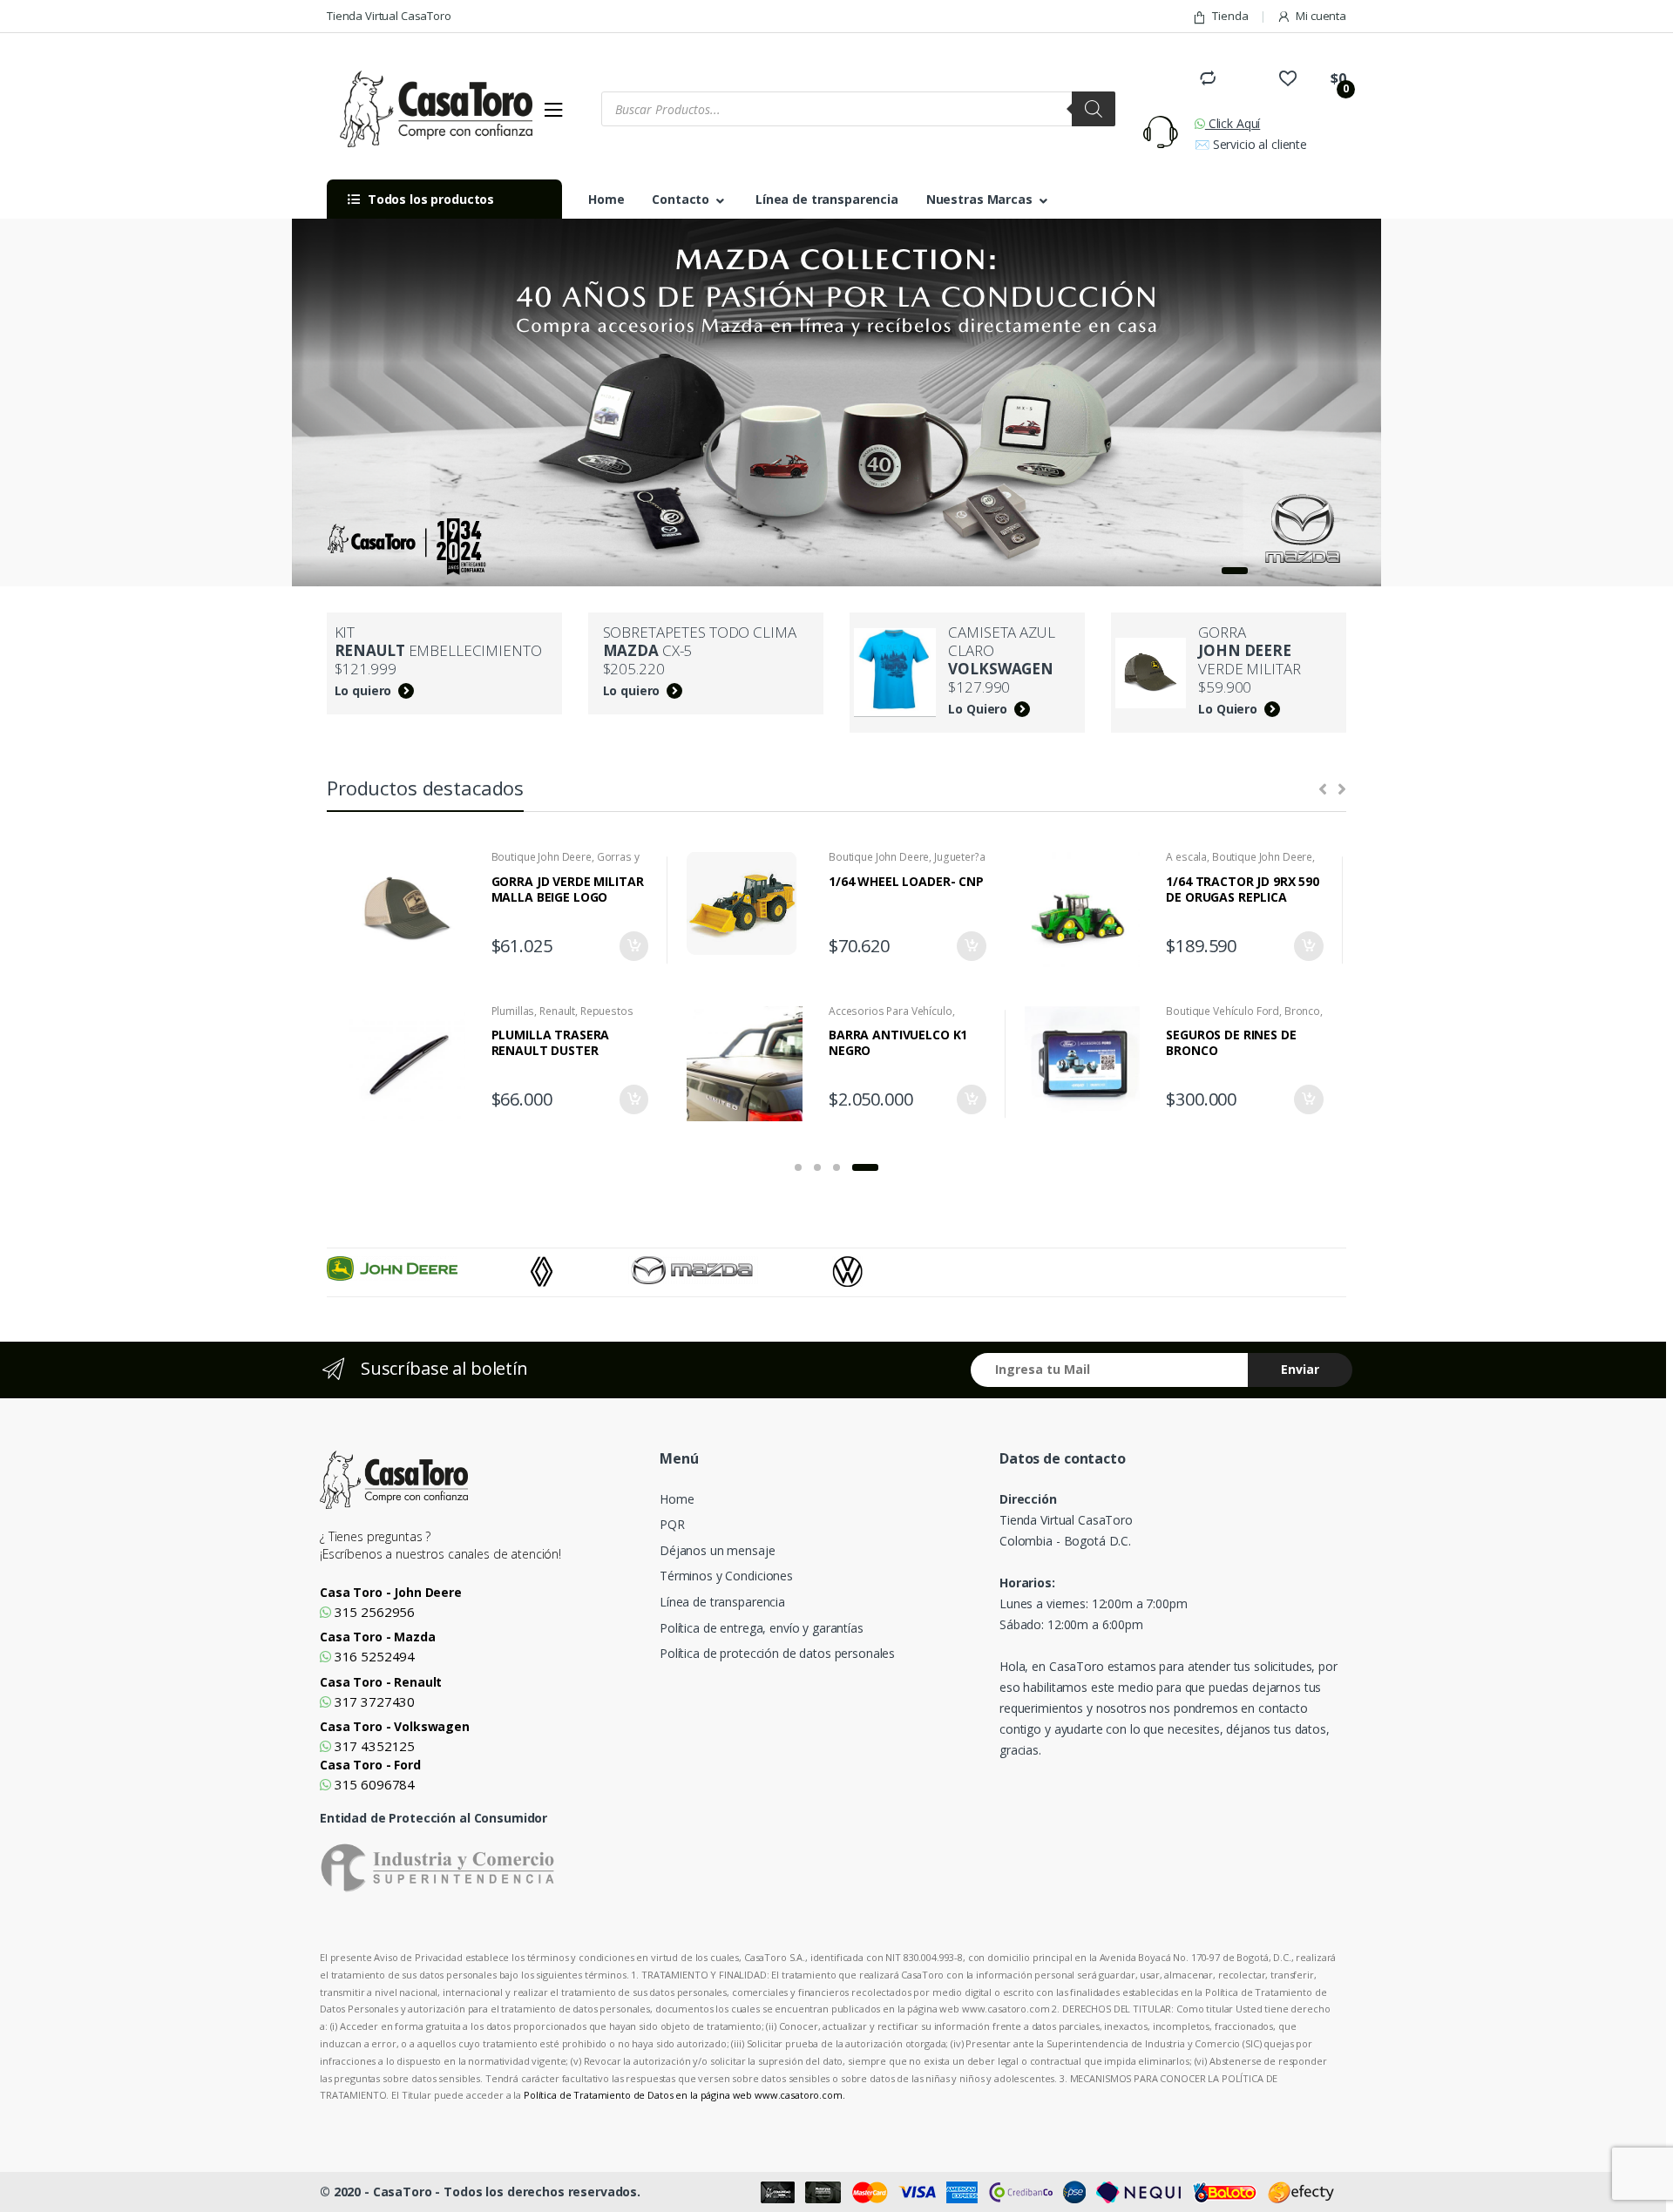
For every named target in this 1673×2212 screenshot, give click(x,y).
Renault (557, 1011)
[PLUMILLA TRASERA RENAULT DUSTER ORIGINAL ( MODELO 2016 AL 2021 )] (414, 1064)
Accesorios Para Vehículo (891, 1011)
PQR (672, 1524)
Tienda (1230, 16)
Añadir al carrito (633, 946)
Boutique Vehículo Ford (1223, 1011)
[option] (429, 1268)
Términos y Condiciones (726, 1576)
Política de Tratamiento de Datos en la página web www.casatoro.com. (684, 2095)
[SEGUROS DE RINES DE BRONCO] (1089, 1064)
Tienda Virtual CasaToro (389, 16)
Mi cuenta (1321, 16)
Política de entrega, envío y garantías (762, 1628)
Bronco (1302, 1011)
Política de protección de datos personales (777, 1653)
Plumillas (513, 1011)
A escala (1186, 857)
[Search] (1094, 109)
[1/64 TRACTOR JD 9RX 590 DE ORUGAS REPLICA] (1089, 910)
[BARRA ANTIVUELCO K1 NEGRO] (751, 1064)
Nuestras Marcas (979, 199)
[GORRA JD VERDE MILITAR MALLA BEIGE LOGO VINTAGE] (414, 910)
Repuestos (607, 1011)
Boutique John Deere (542, 857)
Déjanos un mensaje (717, 1550)
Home (606, 199)
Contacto (681, 199)
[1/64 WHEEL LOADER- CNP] (751, 905)
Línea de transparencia (827, 199)
